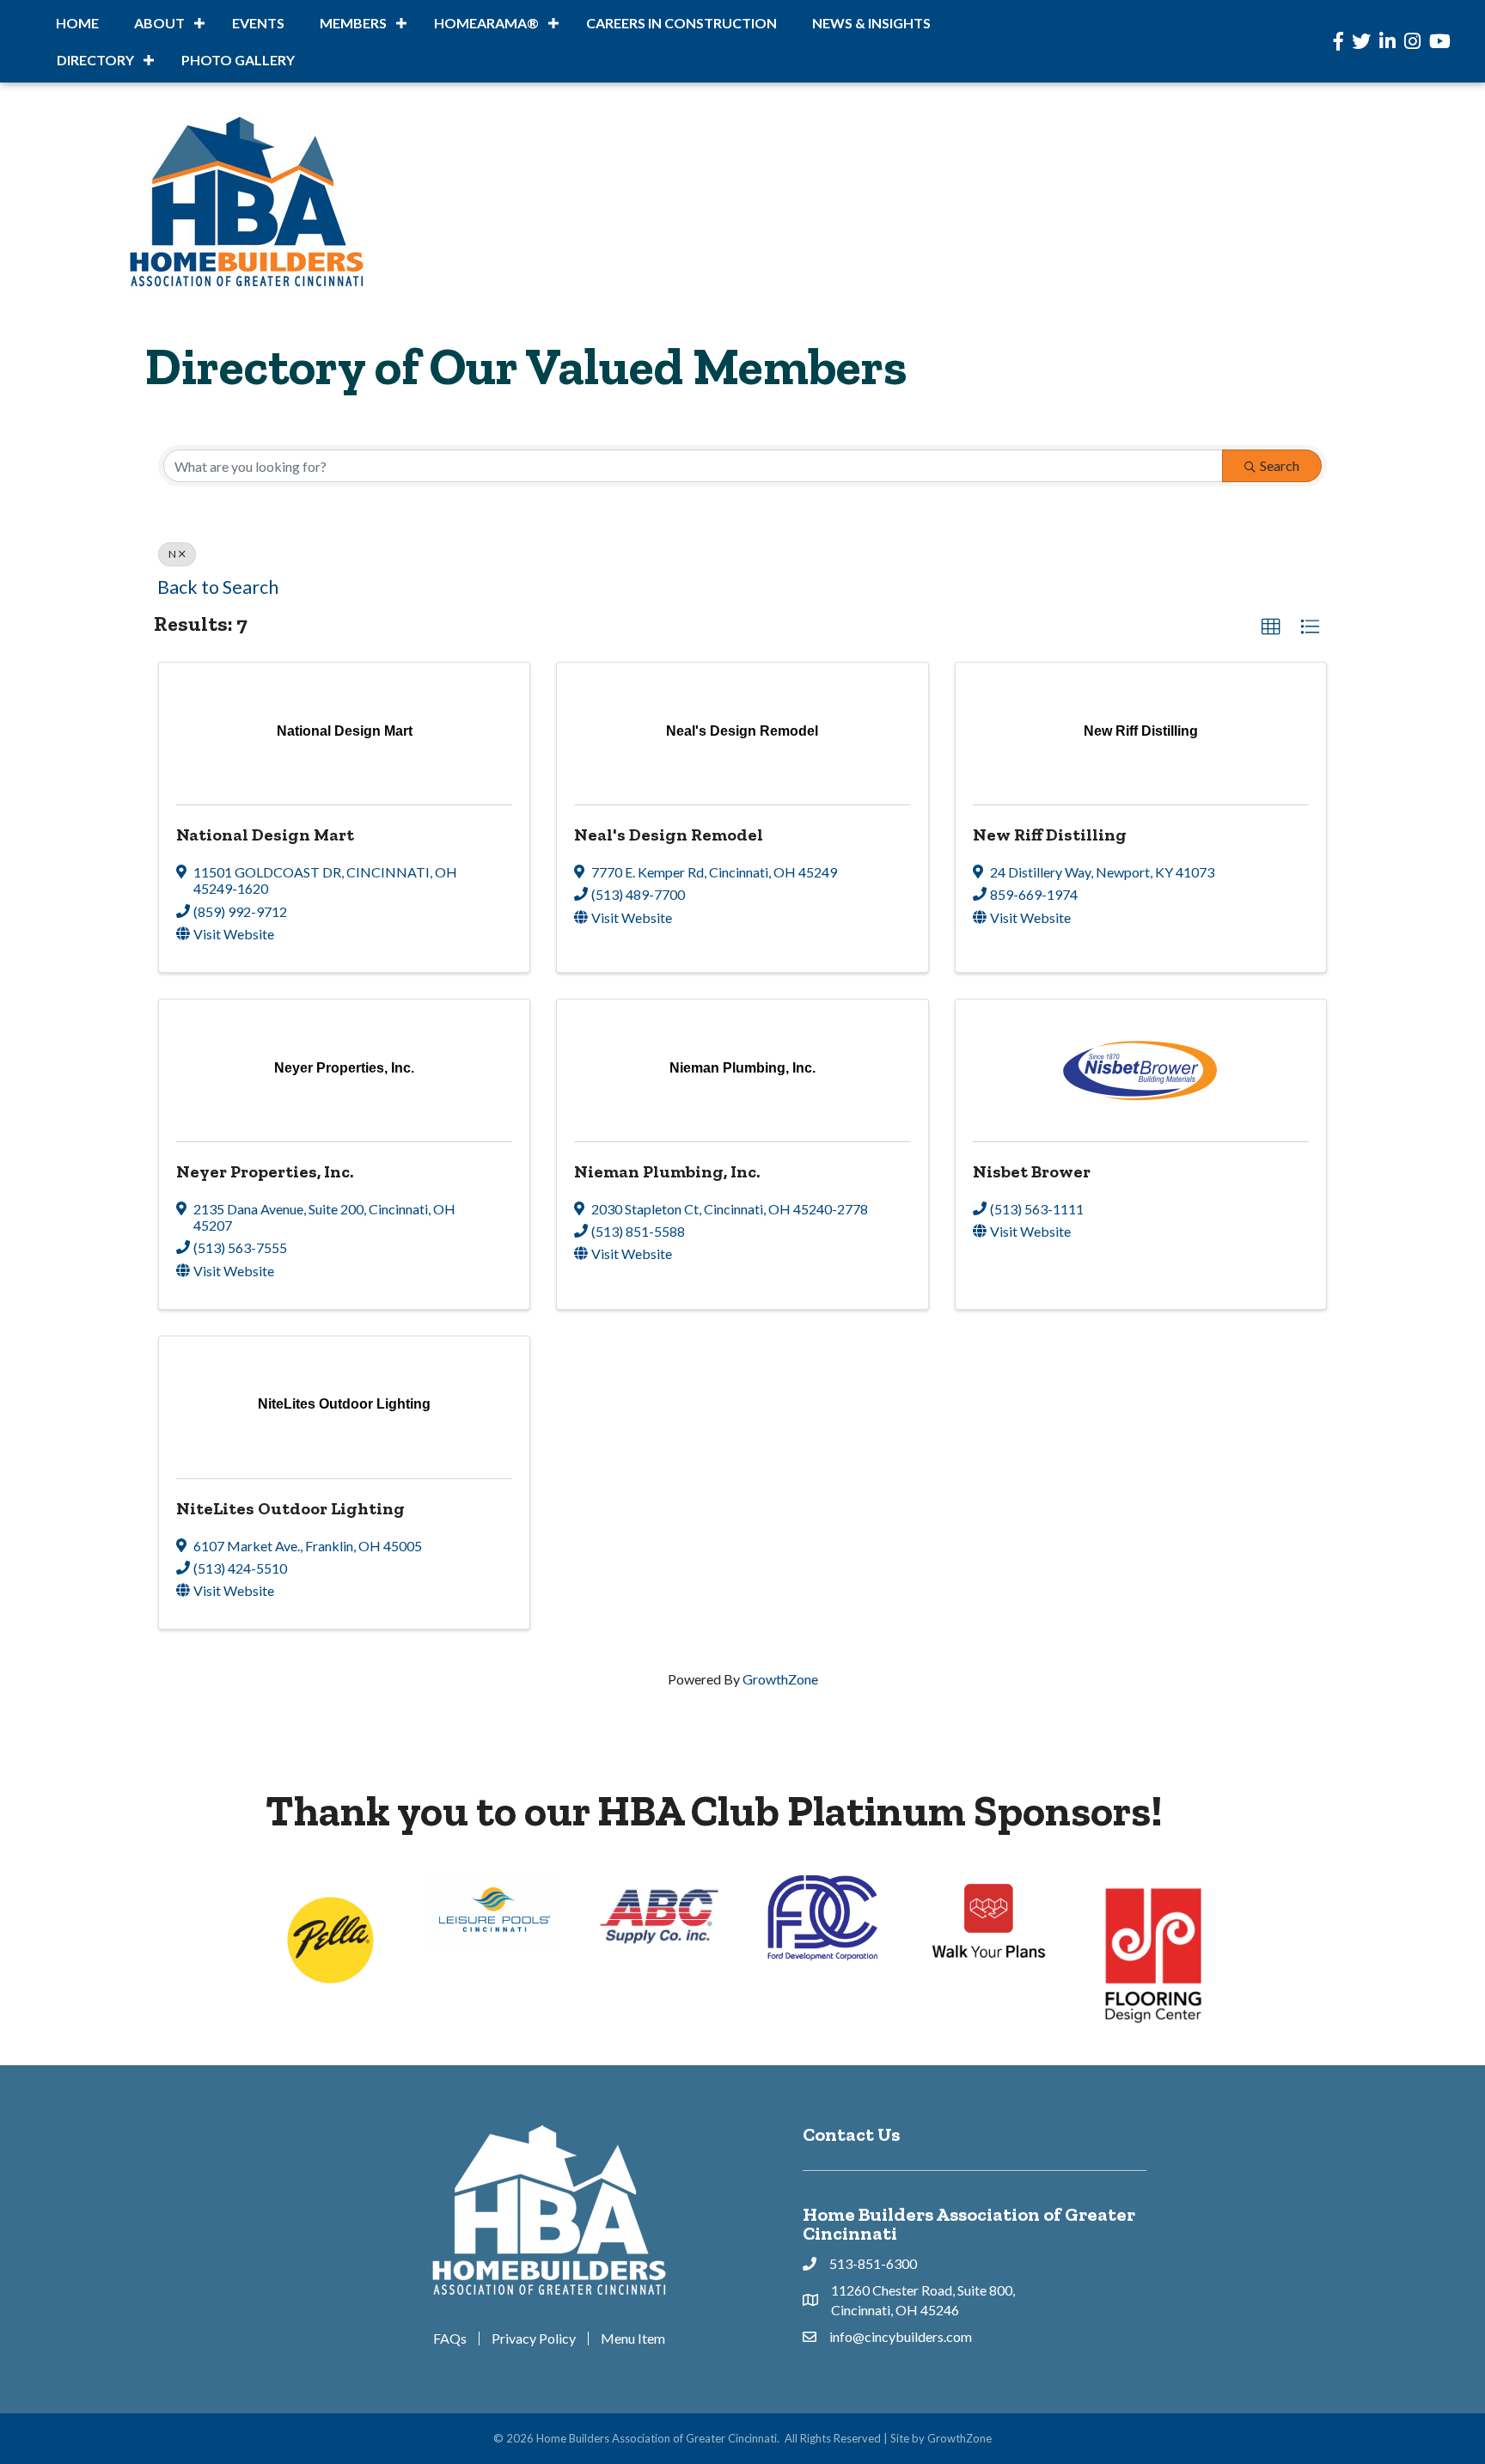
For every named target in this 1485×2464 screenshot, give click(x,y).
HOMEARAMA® (486, 23)
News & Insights (871, 23)
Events (258, 23)
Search (1280, 465)
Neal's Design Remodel (669, 835)
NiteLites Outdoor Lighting (290, 1508)
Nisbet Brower (1032, 1171)
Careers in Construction (681, 23)
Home (77, 23)
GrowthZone (780, 1679)
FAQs (450, 2339)
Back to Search (218, 587)
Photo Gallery (238, 60)
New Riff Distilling (1050, 835)
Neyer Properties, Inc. (265, 1171)
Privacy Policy (534, 2339)
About (159, 23)
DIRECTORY (95, 60)
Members (353, 23)
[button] (1271, 627)
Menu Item (633, 2339)
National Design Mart (265, 835)
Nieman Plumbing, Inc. (667, 1171)
